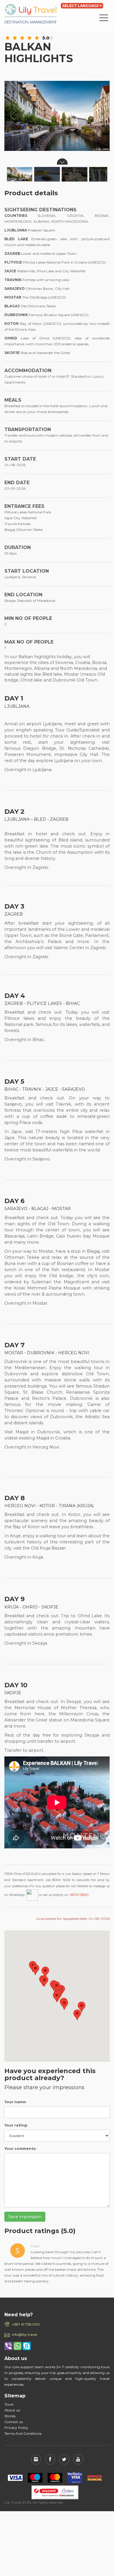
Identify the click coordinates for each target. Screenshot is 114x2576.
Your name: (15, 2102)
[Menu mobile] (104, 19)
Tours (9, 2404)
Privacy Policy (16, 2428)
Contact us (14, 2422)
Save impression (25, 2217)
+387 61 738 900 (26, 2324)
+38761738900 (79, 1895)
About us (12, 2410)
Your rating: (16, 2125)
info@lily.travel (24, 2334)
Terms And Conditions (23, 2433)
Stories (10, 2416)
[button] (35, 1970)
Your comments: (20, 2149)
